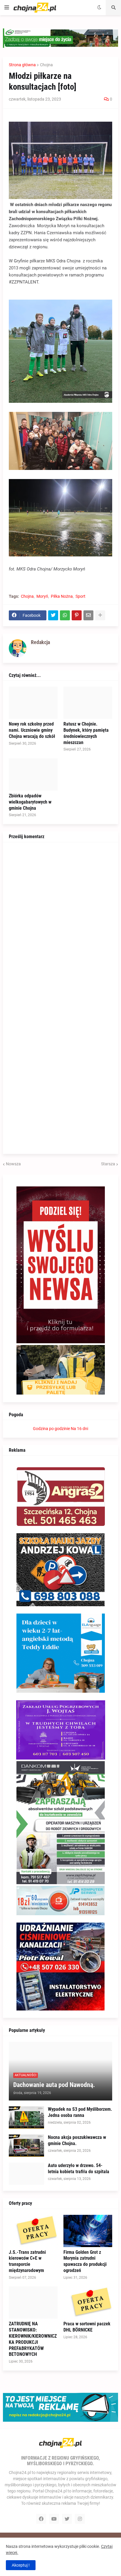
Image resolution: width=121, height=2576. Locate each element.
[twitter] (67, 2519)
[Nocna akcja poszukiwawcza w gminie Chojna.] (26, 2146)
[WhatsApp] (65, 615)
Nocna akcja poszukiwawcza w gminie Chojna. (77, 2140)
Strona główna (22, 65)
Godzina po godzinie (51, 1429)
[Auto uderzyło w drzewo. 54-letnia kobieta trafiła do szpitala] (26, 2174)
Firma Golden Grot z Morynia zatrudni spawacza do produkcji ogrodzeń (85, 2261)
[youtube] (54, 2519)
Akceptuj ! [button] (21, 2565)
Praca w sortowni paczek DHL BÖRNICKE (87, 2327)
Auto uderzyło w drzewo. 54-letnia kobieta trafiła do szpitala (79, 2169)
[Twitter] (53, 615)
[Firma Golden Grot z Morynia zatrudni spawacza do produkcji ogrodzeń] (88, 2231)
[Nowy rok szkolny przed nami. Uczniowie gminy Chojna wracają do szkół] (33, 703)
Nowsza (13, 1164)
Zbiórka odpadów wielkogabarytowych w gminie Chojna (30, 802)
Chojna (46, 65)
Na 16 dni (79, 1429)
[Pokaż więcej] (100, 615)
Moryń (42, 596)
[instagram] (80, 2519)
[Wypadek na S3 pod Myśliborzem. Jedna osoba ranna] (26, 2117)
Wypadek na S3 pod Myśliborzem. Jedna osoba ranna (80, 2112)
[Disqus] (60, 921)
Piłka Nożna (62, 596)
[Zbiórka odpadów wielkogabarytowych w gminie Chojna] (33, 775)
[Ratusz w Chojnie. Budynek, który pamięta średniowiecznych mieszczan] (88, 703)
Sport (80, 596)
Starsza (108, 1164)
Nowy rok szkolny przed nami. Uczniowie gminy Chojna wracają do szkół (32, 730)
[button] (7, 8)
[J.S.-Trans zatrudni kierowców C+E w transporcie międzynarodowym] (33, 2231)
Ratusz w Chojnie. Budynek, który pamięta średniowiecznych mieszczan (86, 733)
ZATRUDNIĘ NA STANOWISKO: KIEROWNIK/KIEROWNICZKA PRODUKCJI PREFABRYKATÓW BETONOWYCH (33, 2339)
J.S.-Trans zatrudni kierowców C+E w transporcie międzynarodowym (27, 2261)
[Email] (88, 615)
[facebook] (41, 2519)
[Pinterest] (77, 615)
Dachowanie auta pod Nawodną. (54, 2085)
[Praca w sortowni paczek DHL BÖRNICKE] (88, 2302)
